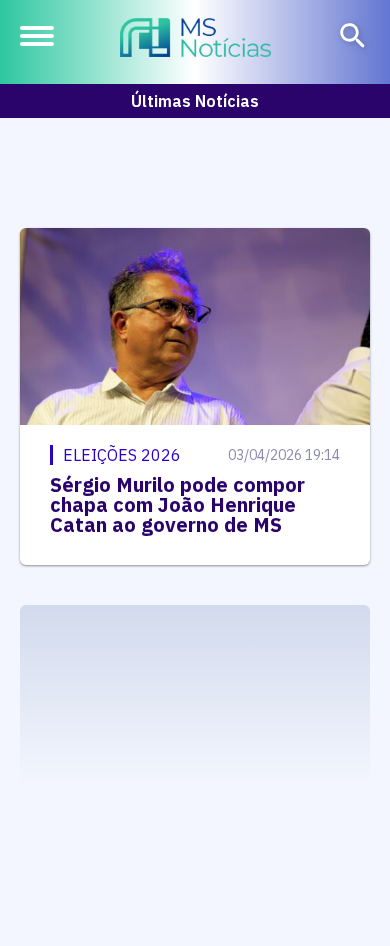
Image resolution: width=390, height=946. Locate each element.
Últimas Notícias (195, 101)
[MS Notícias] (195, 40)
